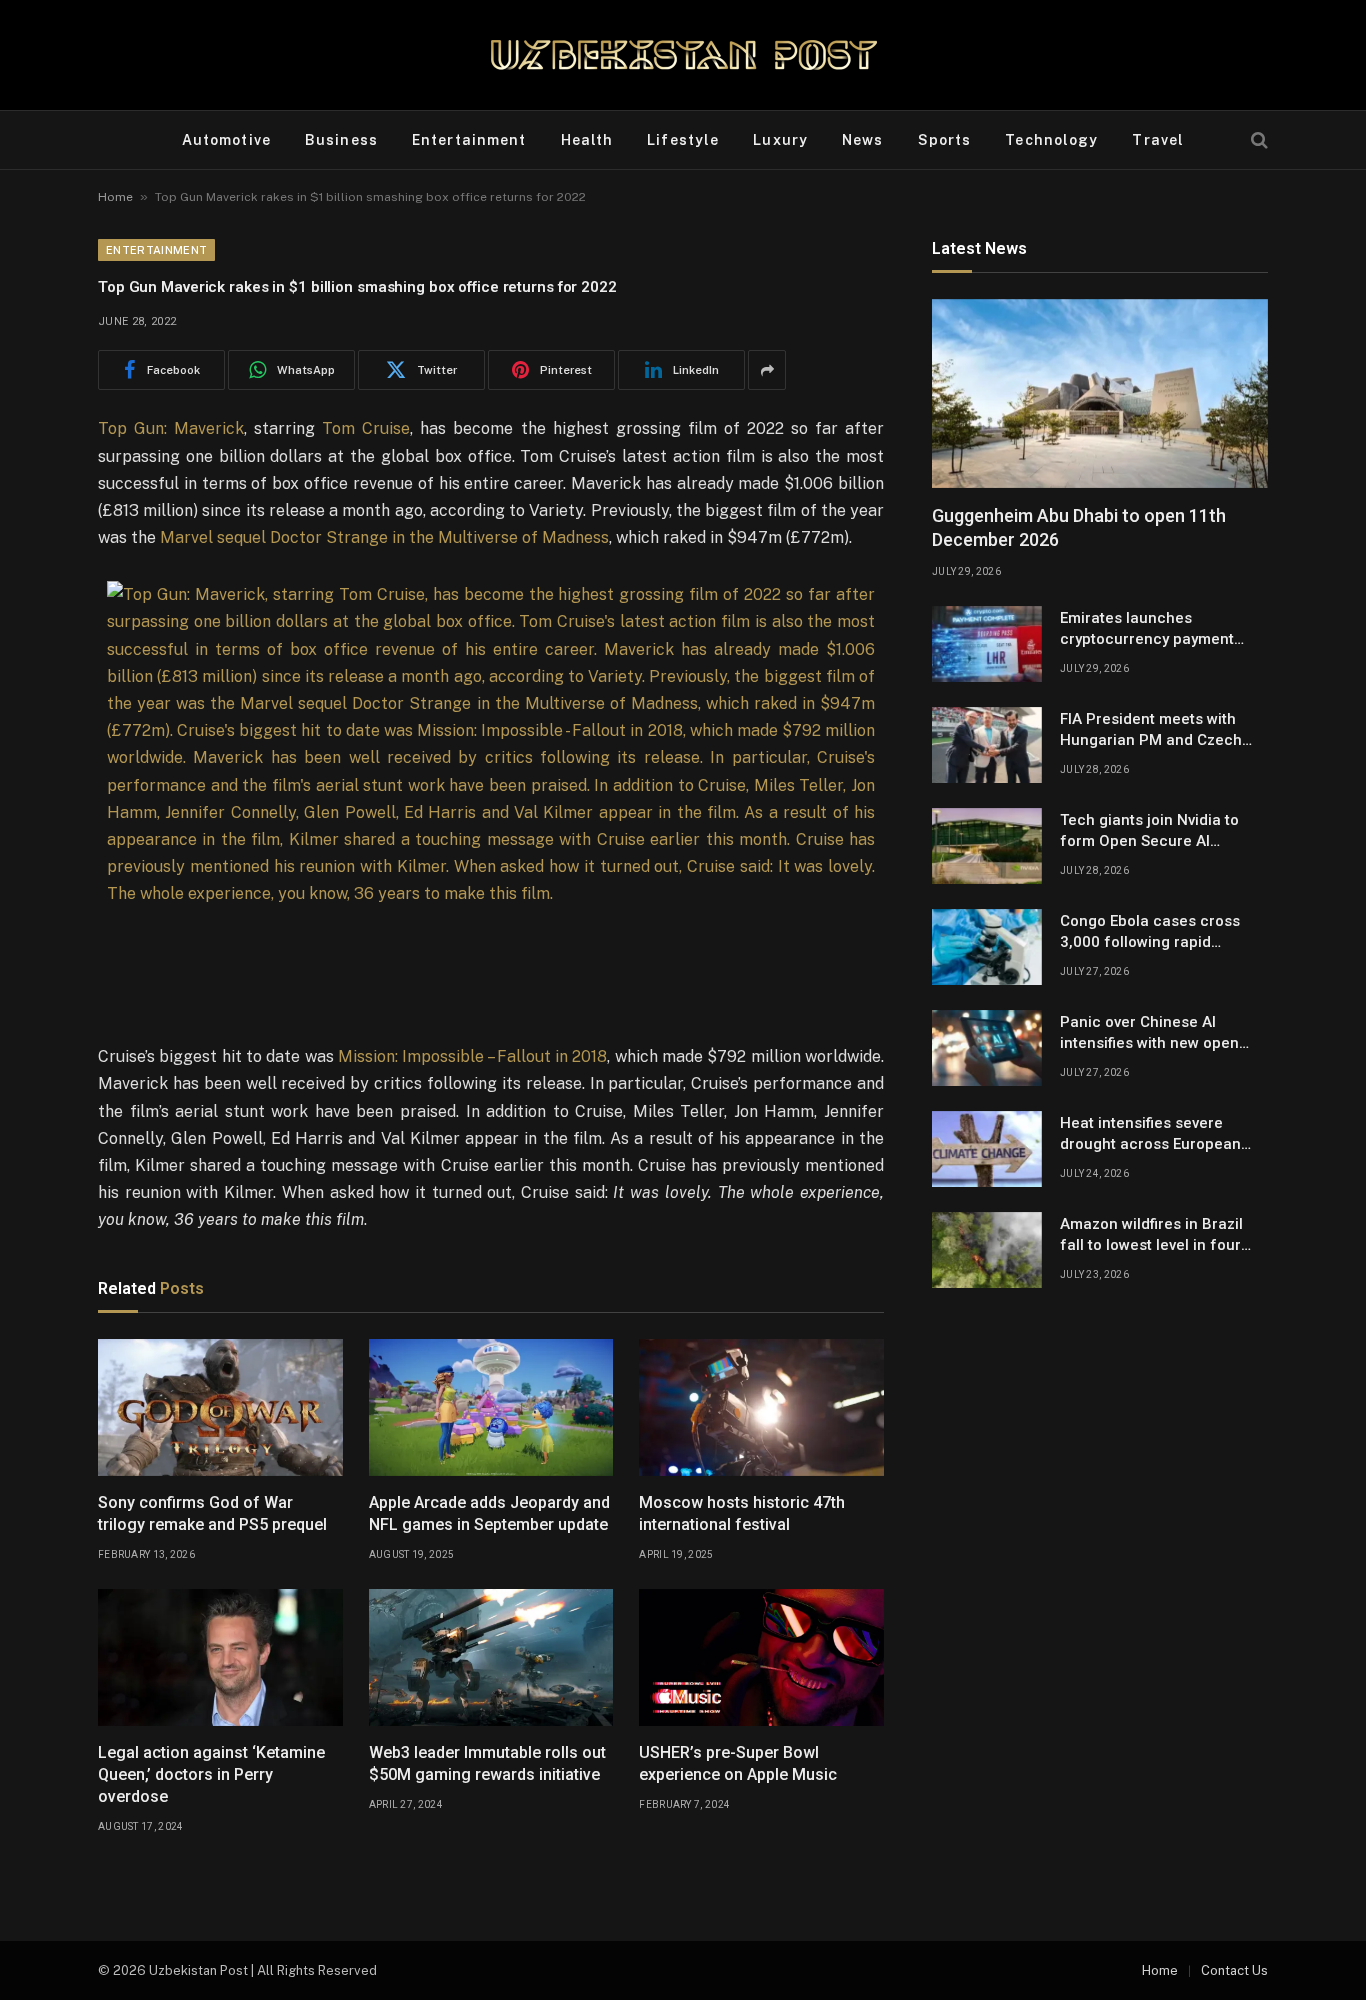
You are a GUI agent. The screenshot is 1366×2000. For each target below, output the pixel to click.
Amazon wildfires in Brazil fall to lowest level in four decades (1151, 1236)
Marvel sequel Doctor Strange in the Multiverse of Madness (384, 537)
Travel (1158, 140)
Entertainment (469, 140)
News (862, 140)
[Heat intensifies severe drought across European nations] (987, 1149)
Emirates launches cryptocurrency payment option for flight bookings (1150, 630)
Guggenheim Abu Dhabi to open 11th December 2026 (1079, 527)
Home (115, 197)
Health (587, 140)
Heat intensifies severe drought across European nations (1150, 1135)
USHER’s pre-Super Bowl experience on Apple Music (738, 1763)
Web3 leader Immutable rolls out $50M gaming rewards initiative (487, 1763)
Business (341, 140)
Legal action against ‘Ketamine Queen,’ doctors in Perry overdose (211, 1774)
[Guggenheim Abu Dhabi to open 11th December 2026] (1100, 393)
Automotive (226, 140)
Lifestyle (683, 140)
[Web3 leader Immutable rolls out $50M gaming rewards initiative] (491, 1658)
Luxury (780, 140)
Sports (945, 140)
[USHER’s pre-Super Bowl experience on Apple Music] (761, 1658)
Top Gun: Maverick (171, 428)
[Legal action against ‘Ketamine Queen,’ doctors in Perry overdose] (220, 1658)
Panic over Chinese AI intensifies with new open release (1149, 1034)
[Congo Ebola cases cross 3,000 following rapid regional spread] (987, 947)
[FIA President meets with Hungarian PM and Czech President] (987, 745)
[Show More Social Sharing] (767, 370)
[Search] (1257, 140)
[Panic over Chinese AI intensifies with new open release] (987, 1048)
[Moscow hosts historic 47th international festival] (761, 1408)
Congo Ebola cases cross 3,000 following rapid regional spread (1150, 933)
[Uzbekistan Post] (683, 55)
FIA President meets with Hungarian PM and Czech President (1151, 731)
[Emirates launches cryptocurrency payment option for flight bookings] (987, 644)
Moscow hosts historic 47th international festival (742, 1513)
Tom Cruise (366, 428)
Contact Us (1234, 1970)
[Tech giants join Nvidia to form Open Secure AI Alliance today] (987, 846)
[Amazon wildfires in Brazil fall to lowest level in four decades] (987, 1250)
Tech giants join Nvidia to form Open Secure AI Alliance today (1149, 832)
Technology (1051, 140)
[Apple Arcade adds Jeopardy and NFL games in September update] (491, 1408)
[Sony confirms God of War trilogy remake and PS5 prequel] (220, 1408)
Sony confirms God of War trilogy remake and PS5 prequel (212, 1513)
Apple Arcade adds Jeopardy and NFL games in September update (489, 1513)
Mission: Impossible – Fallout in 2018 (473, 1056)
